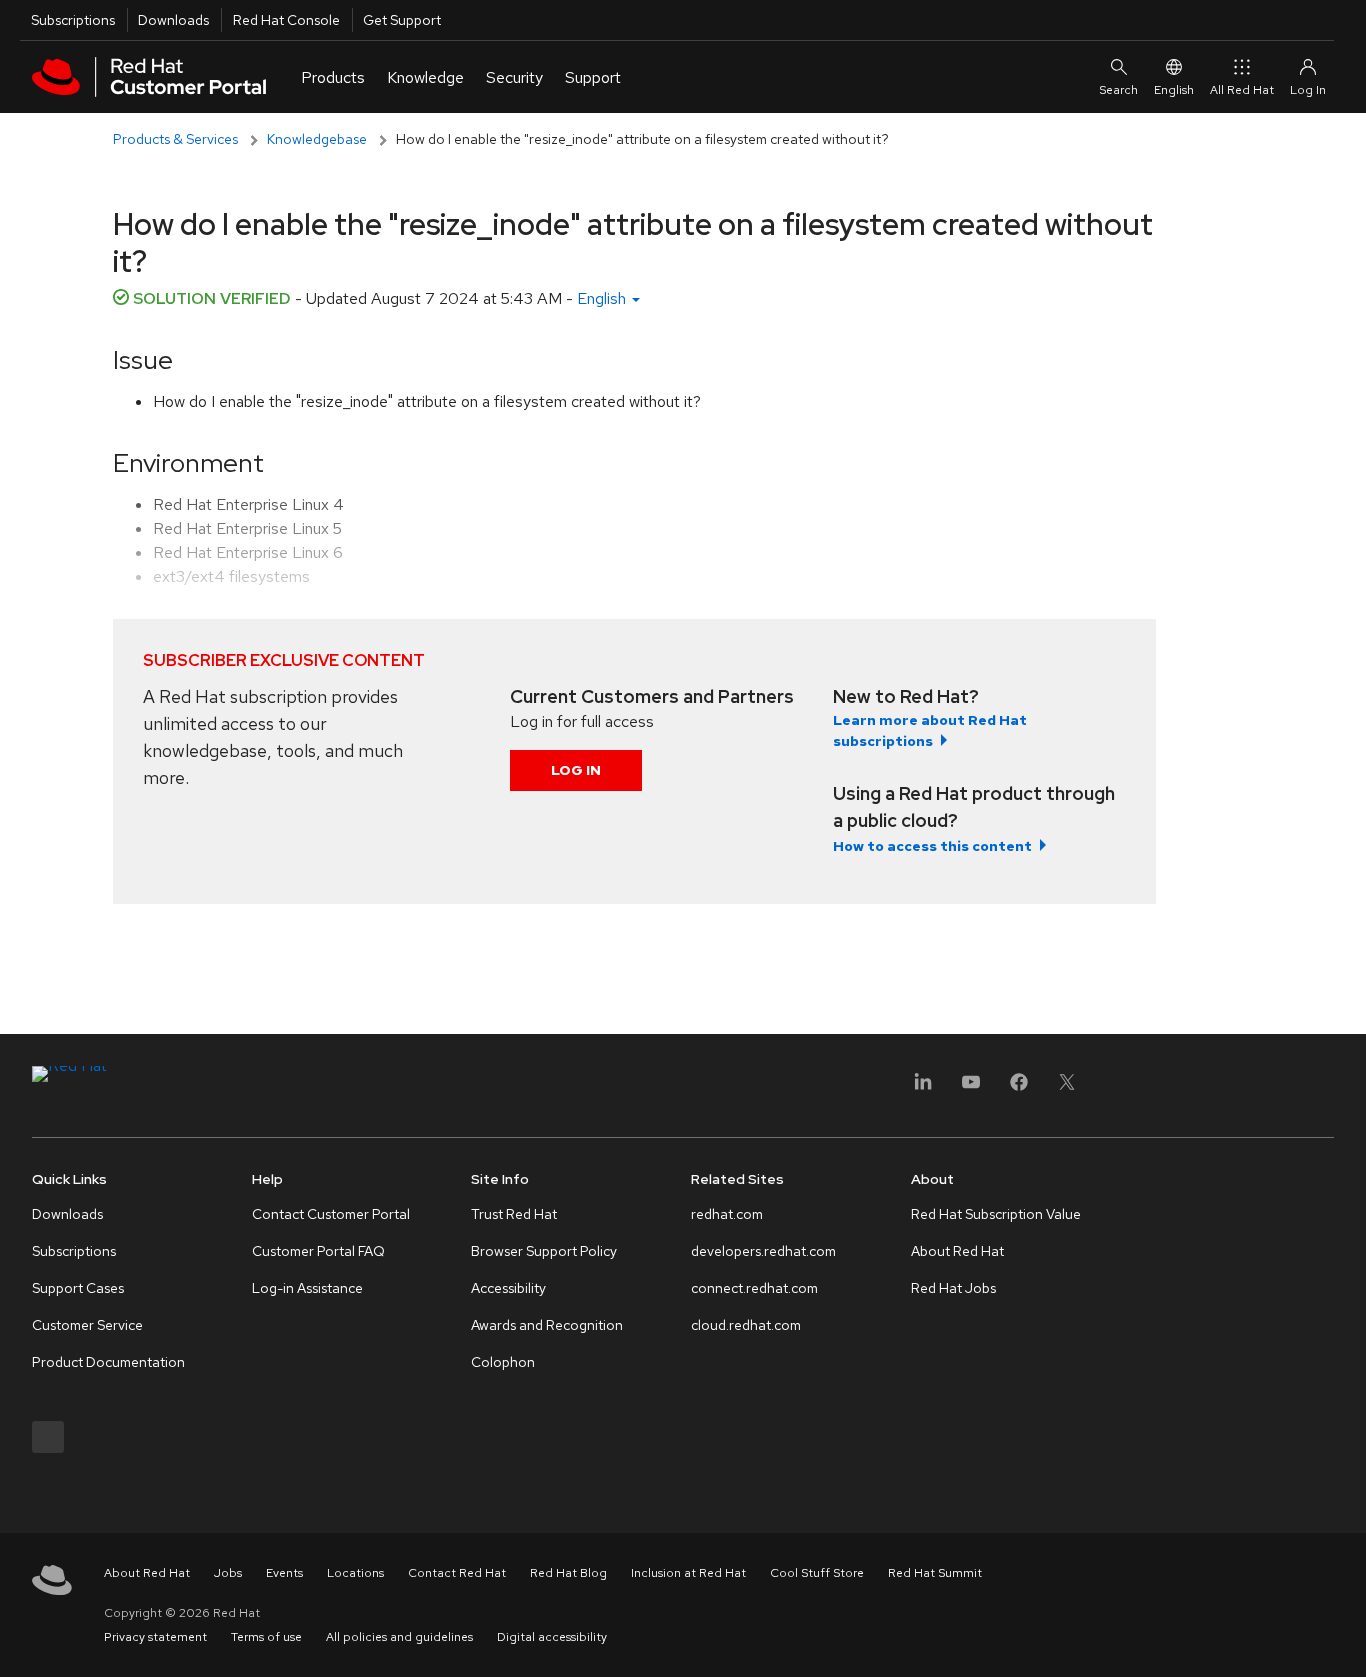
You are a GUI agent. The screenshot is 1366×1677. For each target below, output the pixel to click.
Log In (576, 770)
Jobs (228, 1573)
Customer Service (87, 1325)
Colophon (503, 1362)
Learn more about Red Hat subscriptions (930, 730)
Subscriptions (73, 20)
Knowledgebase (317, 139)
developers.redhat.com (763, 1251)
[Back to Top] (1344, 1640)
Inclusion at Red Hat (688, 1573)
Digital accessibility (552, 1637)
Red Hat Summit (935, 1573)
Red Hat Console (286, 20)
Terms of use (266, 1637)
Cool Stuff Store (817, 1573)
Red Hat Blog (568, 1573)
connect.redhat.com (754, 1288)
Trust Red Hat (514, 1214)
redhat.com (727, 1214)
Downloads (173, 20)
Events (284, 1573)
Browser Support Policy (544, 1251)
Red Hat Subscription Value (996, 1214)
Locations (355, 1573)
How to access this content (932, 846)
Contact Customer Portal (331, 1214)
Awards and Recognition (547, 1325)
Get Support (402, 20)
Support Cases (78, 1288)
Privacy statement (155, 1637)
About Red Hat (957, 1251)
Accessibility (508, 1288)
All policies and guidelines (399, 1637)
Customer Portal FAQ (318, 1251)
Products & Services (175, 139)
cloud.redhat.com (746, 1325)
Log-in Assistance (307, 1288)
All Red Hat (1242, 90)
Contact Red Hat (457, 1573)
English (1174, 90)
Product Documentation (108, 1362)
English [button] (603, 298)
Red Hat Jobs (953, 1288)
